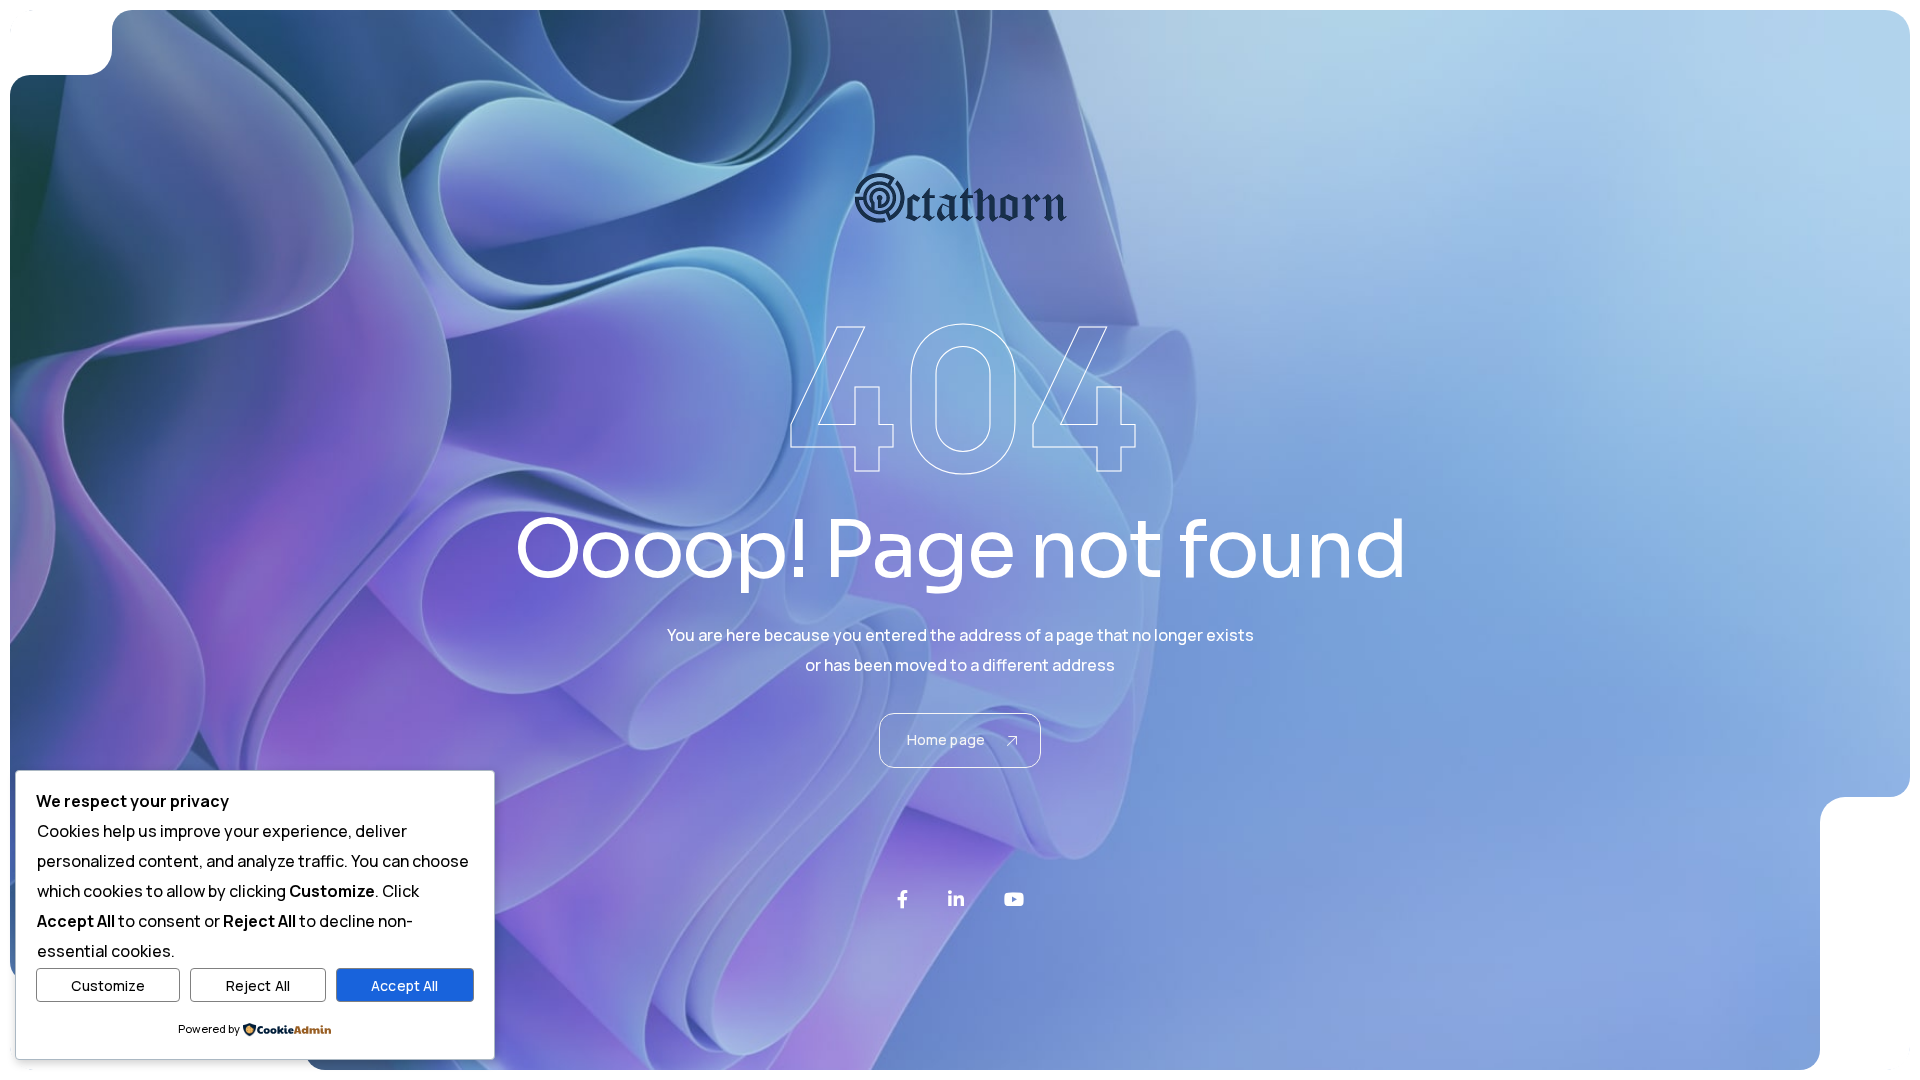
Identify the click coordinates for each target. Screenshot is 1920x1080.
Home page (946, 739)
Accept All (404, 985)
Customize (107, 985)
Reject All (258, 985)
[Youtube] (1014, 899)
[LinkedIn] (956, 899)
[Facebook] (902, 899)
